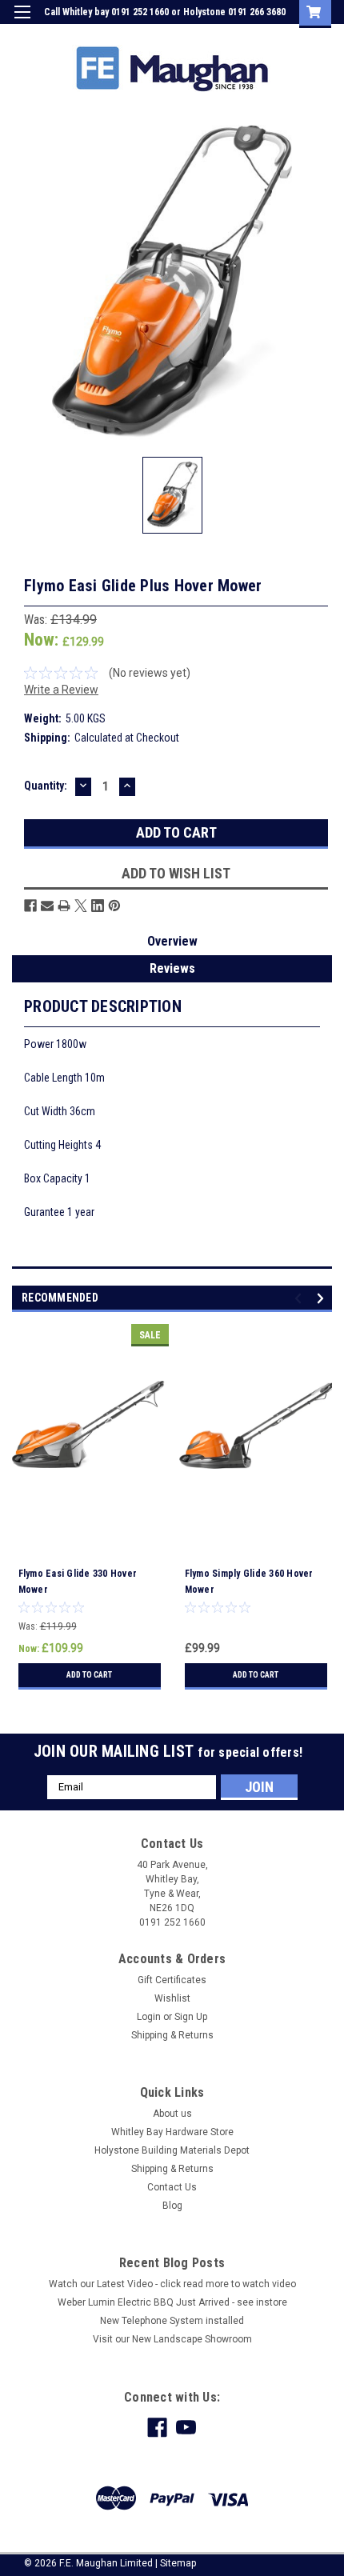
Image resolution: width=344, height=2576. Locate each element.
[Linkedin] (98, 906)
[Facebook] (30, 906)
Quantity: (46, 786)
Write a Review (61, 690)
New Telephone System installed (172, 2321)
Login (211, 35)
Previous (300, 1298)
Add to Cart (89, 1675)
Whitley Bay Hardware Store (172, 2132)
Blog (172, 2206)
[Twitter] (81, 906)
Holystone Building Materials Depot (172, 2150)
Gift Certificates (172, 1980)
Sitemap (178, 2563)
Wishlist (172, 1998)
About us (172, 2114)
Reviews (172, 968)
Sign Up (256, 35)
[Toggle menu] (22, 22)
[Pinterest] (114, 906)
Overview (172, 941)
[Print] (64, 906)
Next (323, 1298)
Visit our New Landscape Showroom (172, 2339)
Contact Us (172, 2187)
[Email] (47, 906)
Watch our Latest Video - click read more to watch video (172, 2284)
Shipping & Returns (172, 2035)
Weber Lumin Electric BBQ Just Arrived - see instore (172, 2302)
